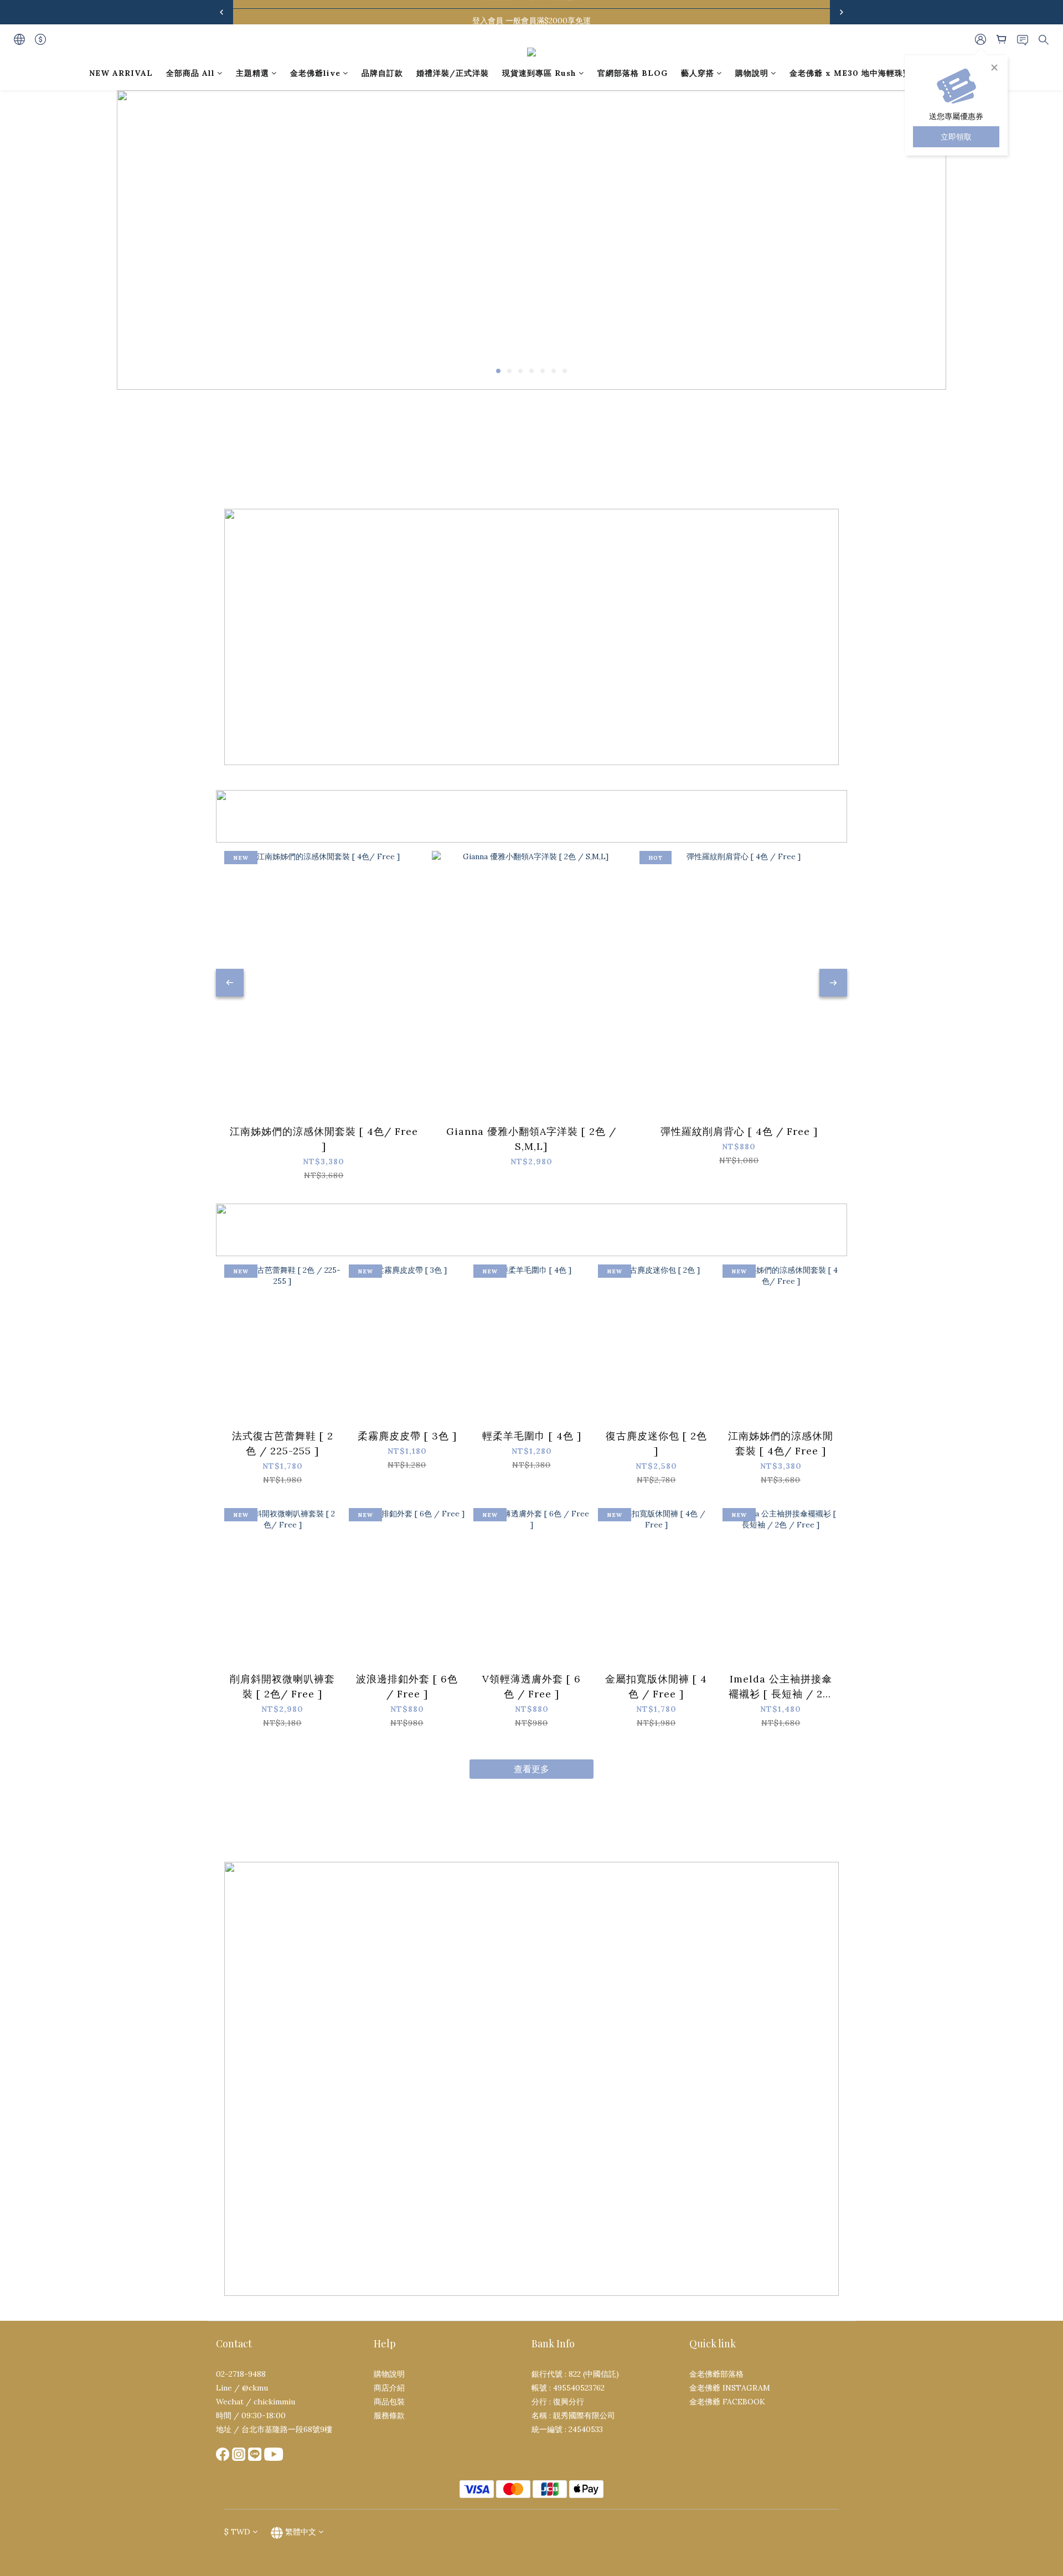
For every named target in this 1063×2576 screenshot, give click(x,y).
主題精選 (252, 73)
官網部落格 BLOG (633, 73)
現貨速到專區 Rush (539, 73)
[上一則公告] (221, 12)
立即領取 (956, 137)
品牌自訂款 (382, 73)
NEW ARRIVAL (121, 73)
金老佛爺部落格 (716, 2374)
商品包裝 (389, 2402)
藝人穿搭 (698, 73)
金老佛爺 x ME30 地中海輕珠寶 (850, 73)
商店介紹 (389, 2388)
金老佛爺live (315, 73)
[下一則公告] (842, 12)
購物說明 (752, 73)
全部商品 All (190, 73)
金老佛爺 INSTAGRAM (730, 2388)
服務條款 (389, 2415)
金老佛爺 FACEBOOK (727, 2402)
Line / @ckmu (242, 2388)
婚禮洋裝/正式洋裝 (453, 73)
